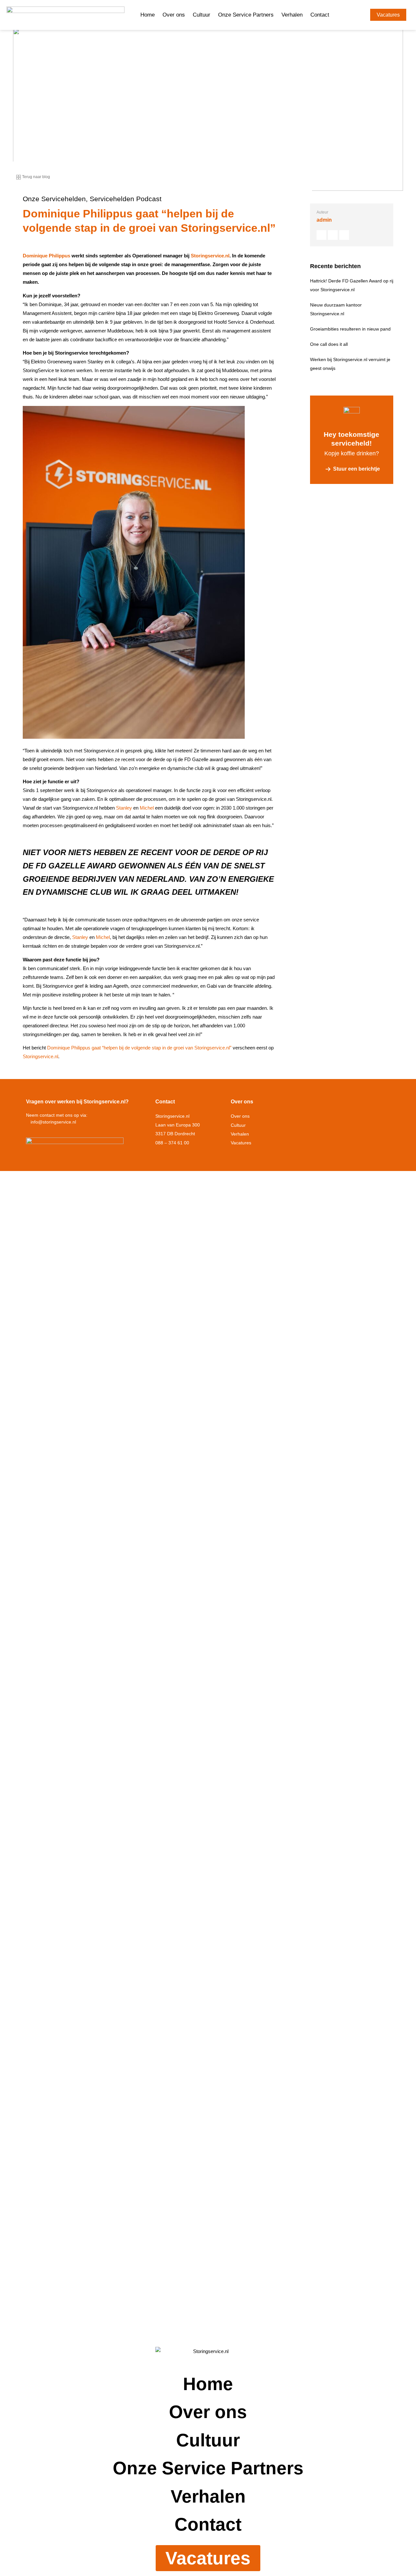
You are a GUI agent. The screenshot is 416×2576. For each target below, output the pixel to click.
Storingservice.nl (210, 256)
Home (148, 15)
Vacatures (241, 1143)
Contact (320, 15)
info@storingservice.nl (53, 1122)
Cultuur (201, 15)
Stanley (124, 808)
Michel (147, 808)
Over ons (174, 15)
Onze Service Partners (246, 15)
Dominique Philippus (46, 256)
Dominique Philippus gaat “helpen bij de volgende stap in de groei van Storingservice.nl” (139, 1048)
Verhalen (292, 15)
